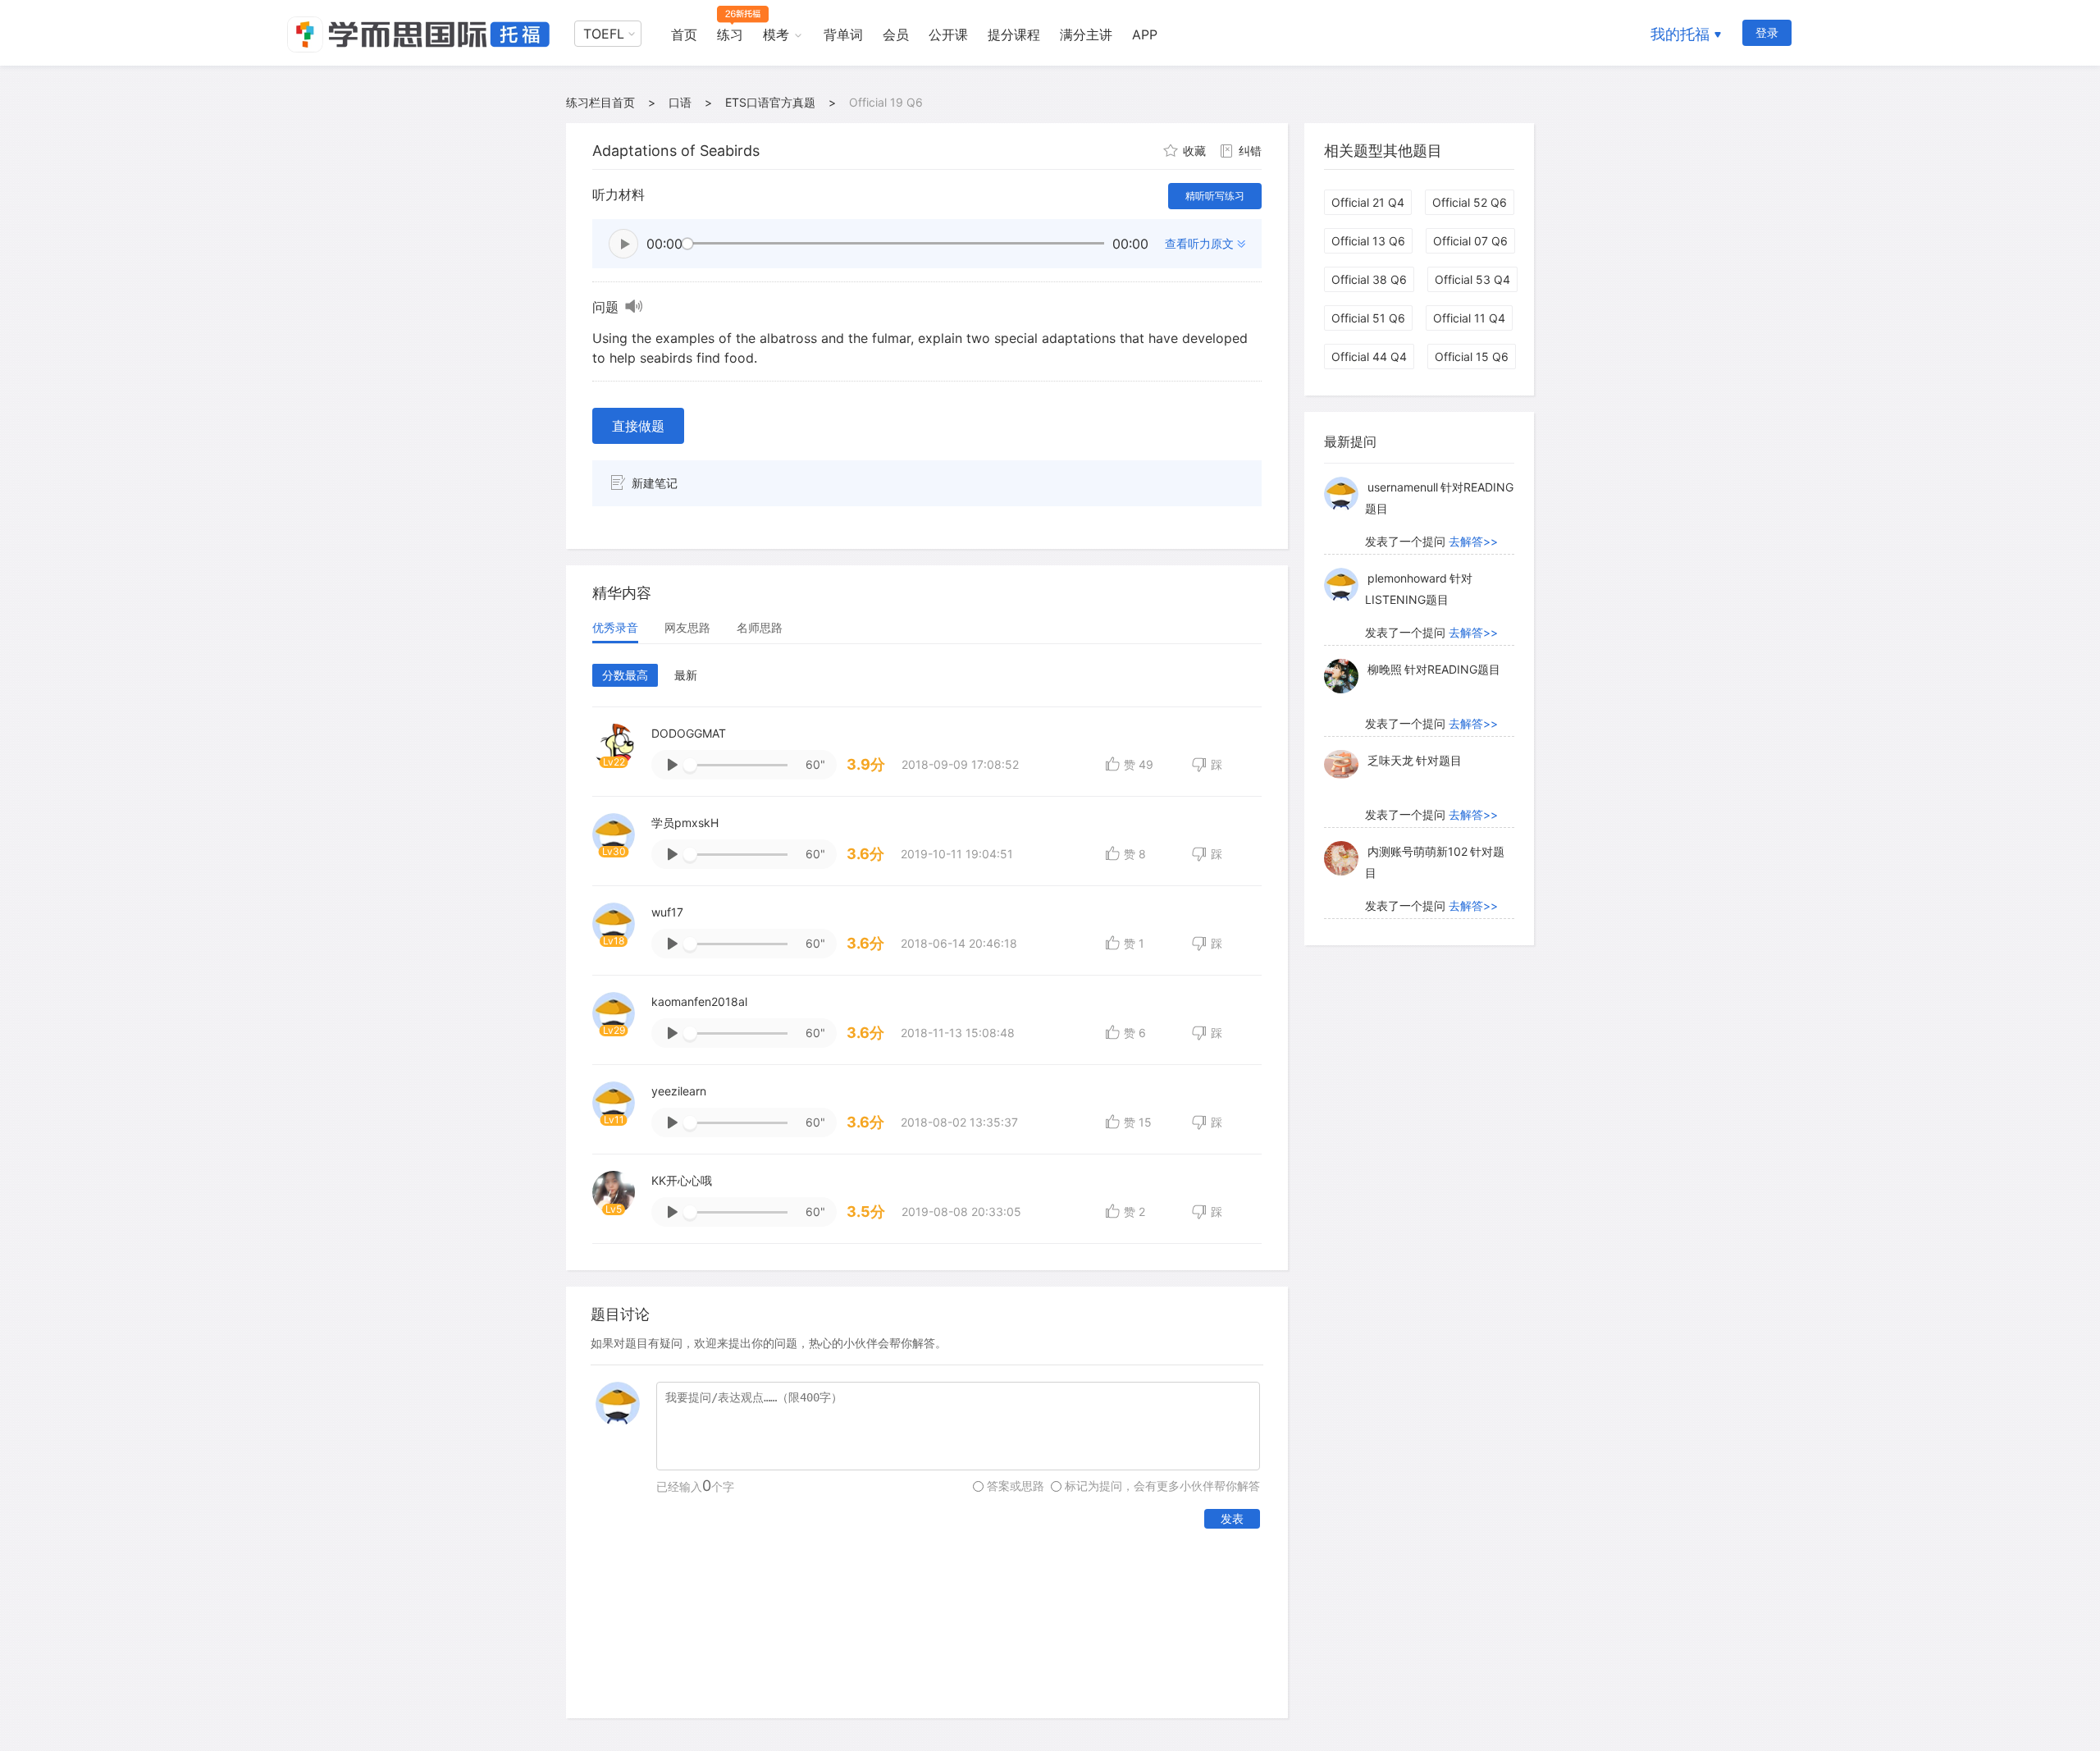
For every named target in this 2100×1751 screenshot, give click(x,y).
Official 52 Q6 (1470, 202)
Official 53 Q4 (1472, 279)
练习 (730, 34)
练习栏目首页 (600, 102)
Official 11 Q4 (1469, 318)
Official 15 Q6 (1472, 357)
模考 (776, 34)
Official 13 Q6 (1368, 241)
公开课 (948, 34)
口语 (680, 102)
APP (1145, 34)
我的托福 (1680, 34)
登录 (1767, 32)
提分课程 (1014, 34)
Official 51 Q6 (1368, 318)
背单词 (843, 34)
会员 (896, 34)
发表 (1232, 1518)
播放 (623, 244)
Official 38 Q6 (1369, 279)
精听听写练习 (1215, 196)
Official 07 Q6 (1470, 241)
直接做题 (638, 426)
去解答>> (1473, 541)
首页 (684, 34)
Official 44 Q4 (1369, 357)
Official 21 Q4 (1368, 202)
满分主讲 (1086, 34)
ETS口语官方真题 (770, 102)
